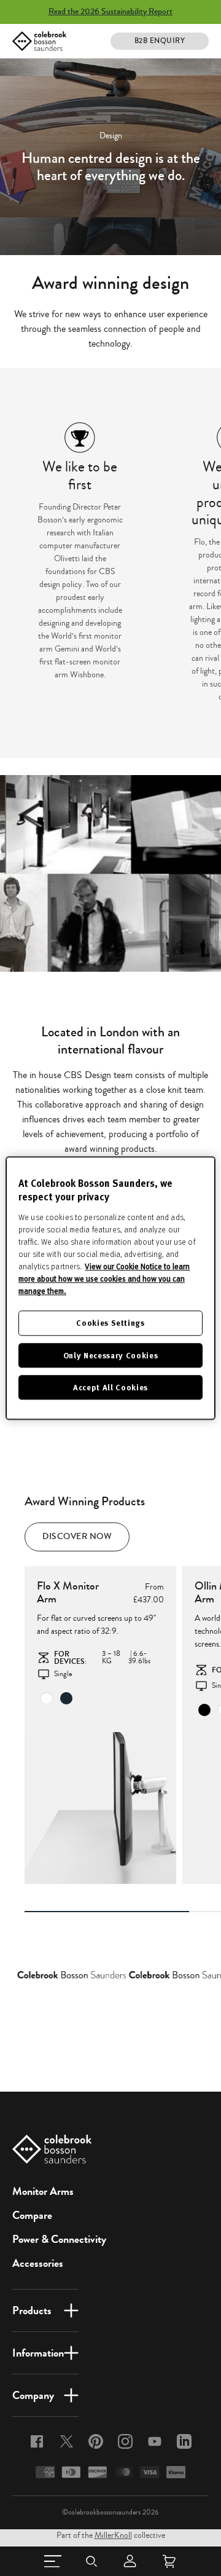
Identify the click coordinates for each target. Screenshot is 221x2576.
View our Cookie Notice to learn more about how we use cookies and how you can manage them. (104, 1279)
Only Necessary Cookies (110, 1355)
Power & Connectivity (59, 2239)
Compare (32, 2215)
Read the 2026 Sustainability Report (110, 12)
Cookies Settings (110, 1323)
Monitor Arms (43, 2191)
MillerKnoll (113, 2535)
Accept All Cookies (110, 1387)
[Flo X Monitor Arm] (100, 1808)
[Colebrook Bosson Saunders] (39, 41)
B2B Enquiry (160, 41)
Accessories (38, 2263)
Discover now (77, 1537)
